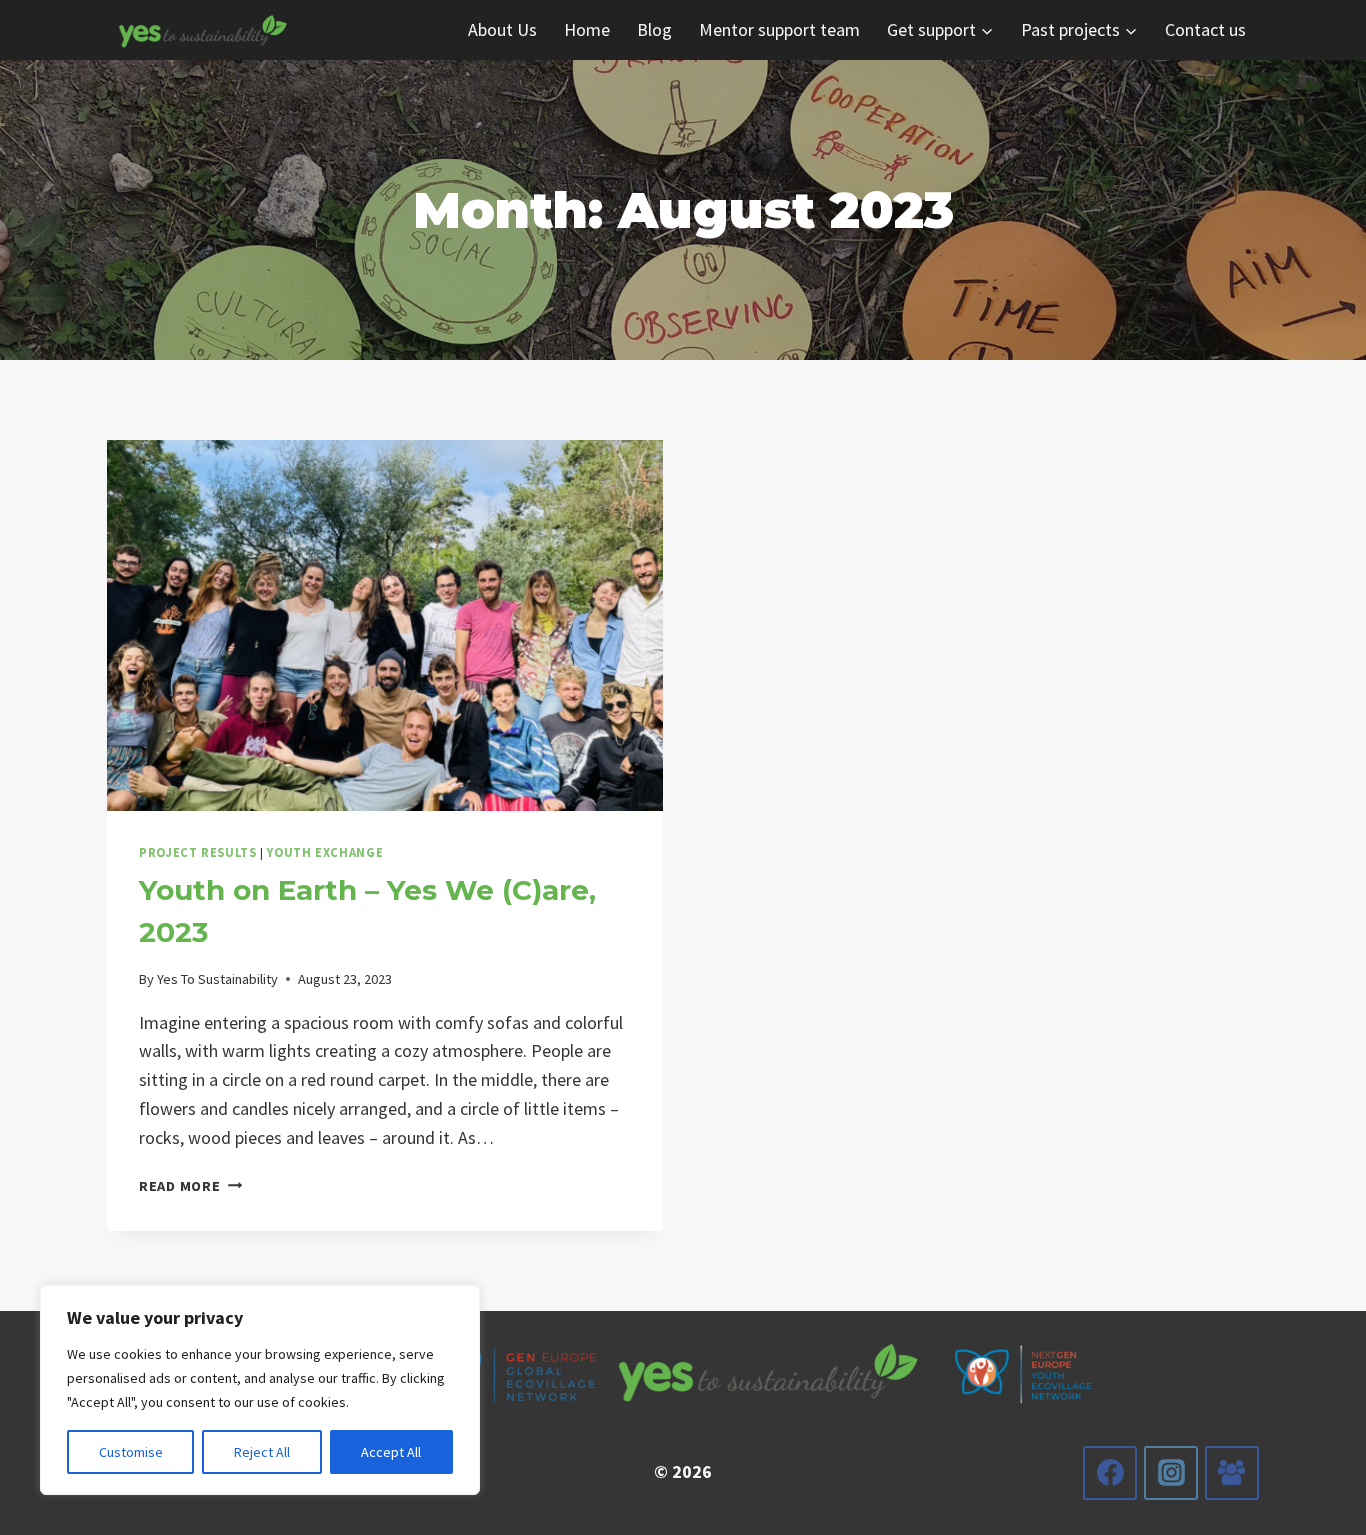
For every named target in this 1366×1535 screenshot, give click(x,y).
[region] (260, 1390)
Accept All (391, 1452)
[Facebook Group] (1232, 1473)
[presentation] (385, 625)
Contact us (1205, 29)
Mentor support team (779, 29)
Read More (190, 1186)
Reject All (262, 1452)
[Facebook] (1110, 1473)
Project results (197, 852)
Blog (654, 29)
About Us (502, 29)
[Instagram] (1171, 1473)
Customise (131, 1452)
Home (587, 29)
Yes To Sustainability (217, 979)
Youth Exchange (325, 852)
